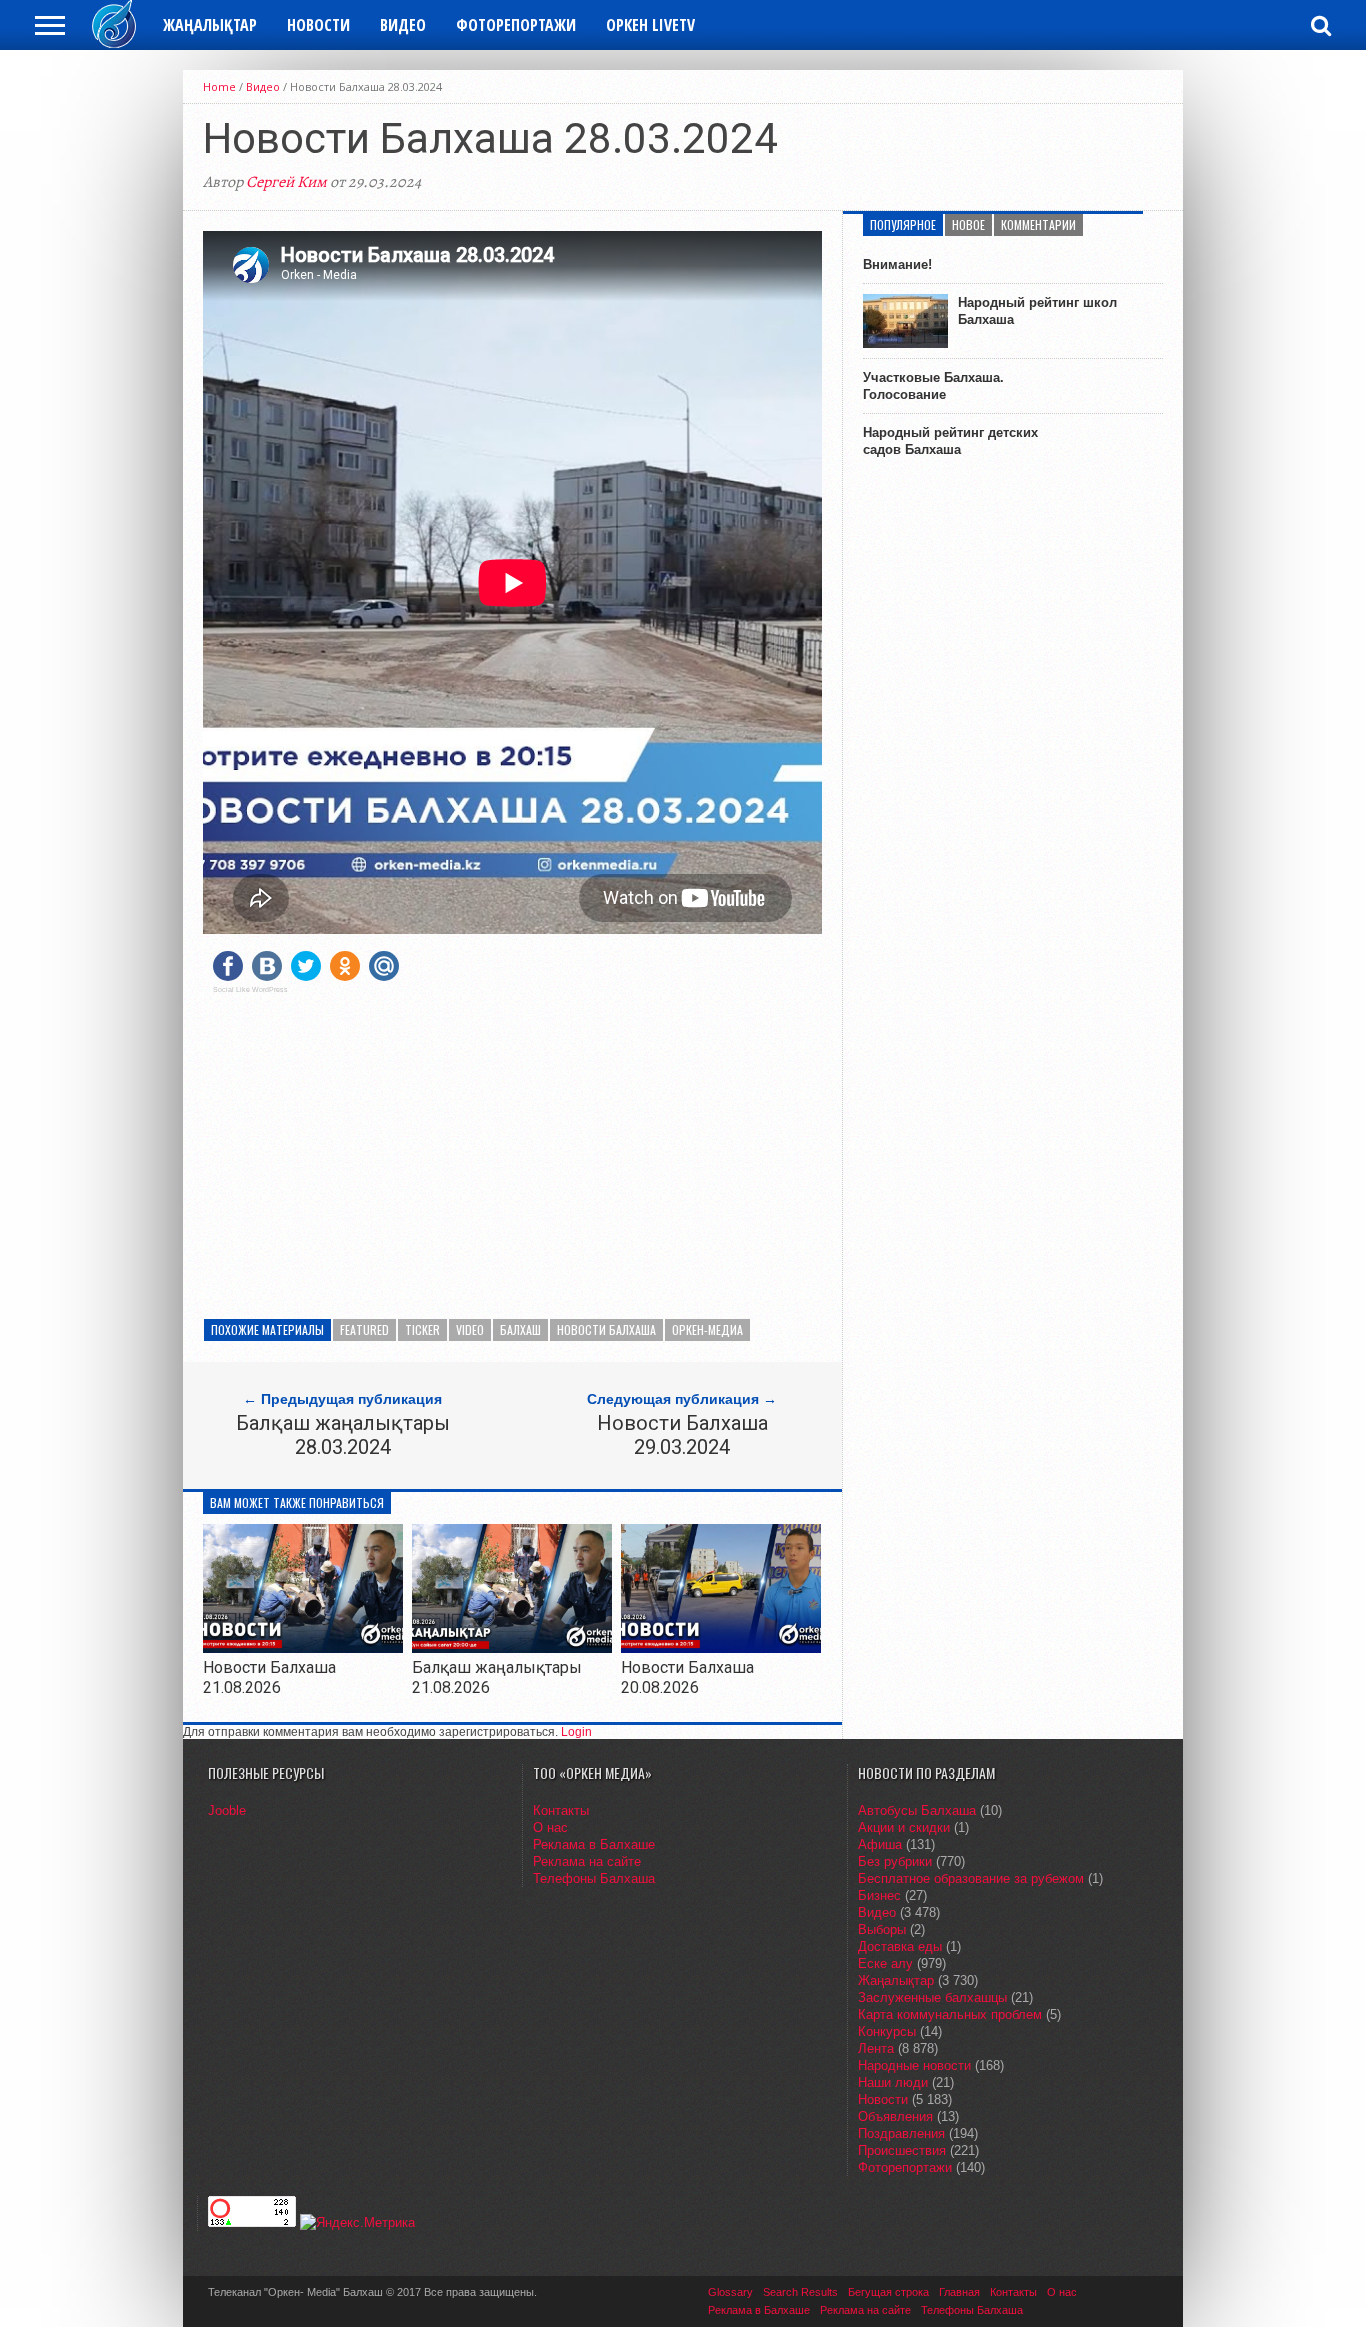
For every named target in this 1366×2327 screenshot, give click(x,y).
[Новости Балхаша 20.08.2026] (721, 1647)
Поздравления (901, 2133)
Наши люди (893, 2082)
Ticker (422, 1329)
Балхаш (520, 1329)
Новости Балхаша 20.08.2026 (687, 1677)
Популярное (903, 224)
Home (219, 86)
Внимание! (897, 264)
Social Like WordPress (250, 990)
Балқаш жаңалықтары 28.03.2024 (343, 1435)
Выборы (882, 1929)
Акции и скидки (904, 1827)
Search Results (800, 2292)
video (470, 1329)
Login (576, 1732)
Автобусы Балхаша (917, 1810)
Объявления (895, 2116)
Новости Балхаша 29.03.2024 (682, 1435)
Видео (403, 25)
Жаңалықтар (210, 25)
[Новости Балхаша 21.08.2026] (303, 1647)
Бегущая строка (888, 2292)
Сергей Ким (286, 182)
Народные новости (914, 2065)
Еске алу (885, 1963)
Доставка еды (900, 1946)
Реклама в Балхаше (594, 1844)
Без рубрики (895, 1861)
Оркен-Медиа (707, 1329)
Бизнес (879, 1895)
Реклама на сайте (587, 1861)
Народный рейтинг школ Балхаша (1037, 311)
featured (364, 1329)
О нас (550, 1827)
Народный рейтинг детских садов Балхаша (950, 441)
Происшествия (902, 2150)
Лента (876, 2048)
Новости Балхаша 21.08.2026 (269, 1677)
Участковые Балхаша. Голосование (933, 386)
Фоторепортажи (516, 25)
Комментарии (1038, 224)
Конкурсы (887, 2031)
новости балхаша (606, 1329)
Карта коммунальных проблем (950, 2014)
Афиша (880, 1844)
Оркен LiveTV (650, 25)
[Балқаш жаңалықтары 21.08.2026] (512, 1647)
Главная (959, 2292)
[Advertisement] (512, 1149)
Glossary (730, 2292)
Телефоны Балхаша (594, 1878)
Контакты (561, 1810)
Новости (318, 25)
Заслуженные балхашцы (932, 1997)
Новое (968, 224)
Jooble (227, 1810)
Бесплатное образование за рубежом (971, 1878)
